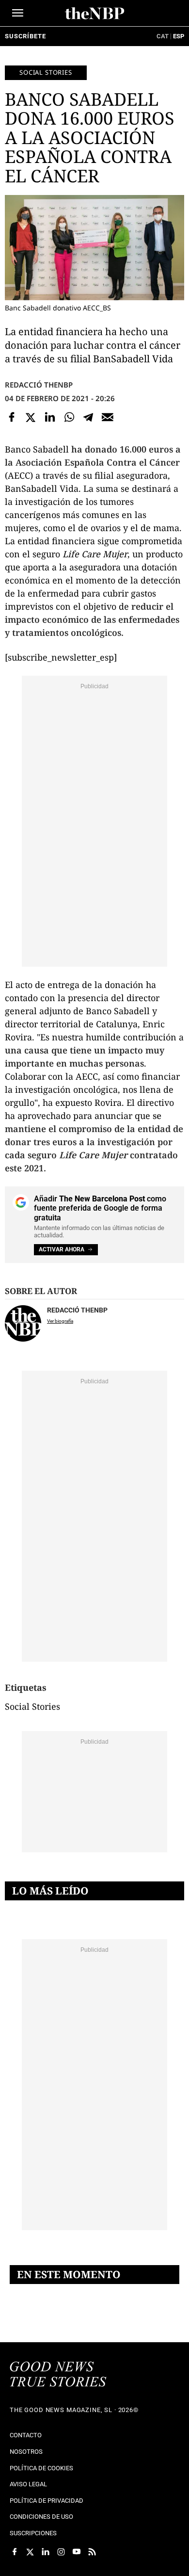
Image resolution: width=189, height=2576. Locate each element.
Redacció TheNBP (39, 385)
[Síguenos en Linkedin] (46, 2552)
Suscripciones (33, 2533)
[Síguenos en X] (30, 2552)
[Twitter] (31, 417)
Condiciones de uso (41, 2517)
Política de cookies (41, 2468)
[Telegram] (88, 417)
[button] (18, 13)
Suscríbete (25, 36)
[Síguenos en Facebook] (15, 2552)
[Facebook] (12, 417)
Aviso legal (28, 2484)
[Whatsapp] (69, 417)
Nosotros (26, 2452)
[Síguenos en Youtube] (77, 2552)
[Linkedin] (50, 417)
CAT (163, 36)
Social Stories (46, 72)
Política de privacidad (47, 2501)
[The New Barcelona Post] (58, 2375)
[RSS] (92, 2552)
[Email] (108, 417)
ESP (179, 36)
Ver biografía (60, 1321)
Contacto (26, 2435)
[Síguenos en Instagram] (61, 2552)
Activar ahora (62, 1249)
